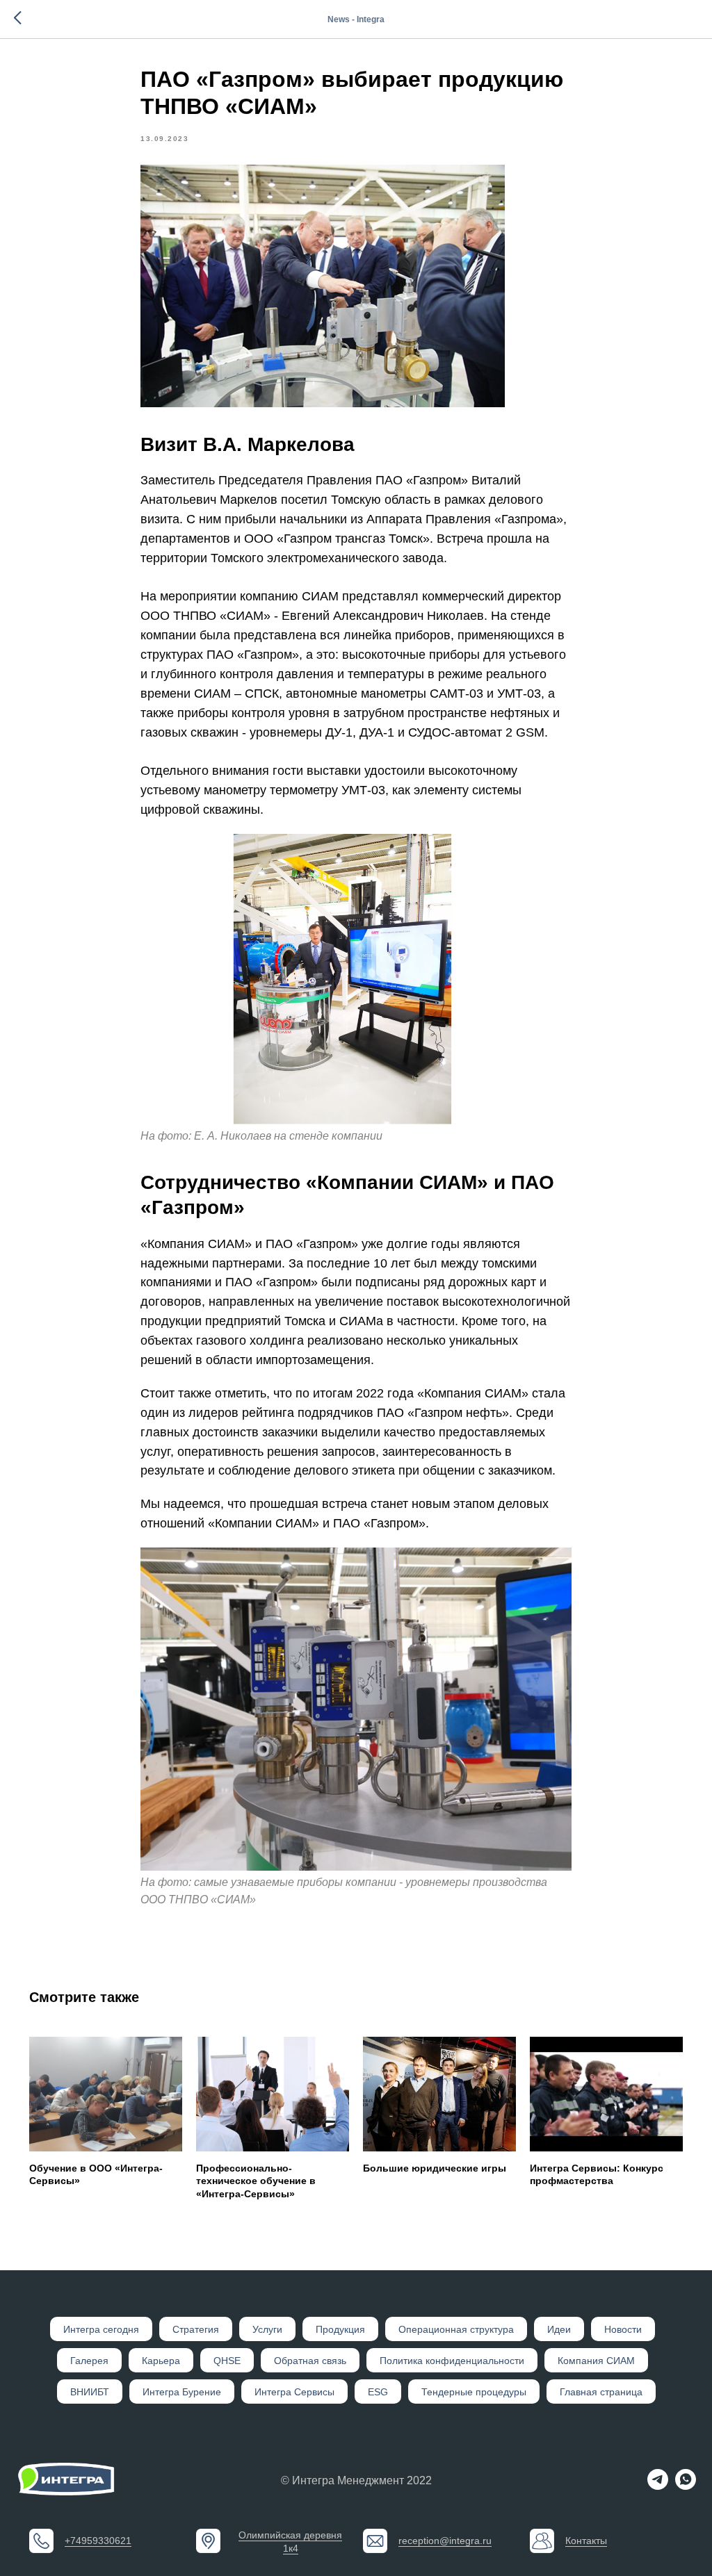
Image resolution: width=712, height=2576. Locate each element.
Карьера (161, 2361)
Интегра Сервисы (294, 2392)
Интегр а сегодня (101, 2329)
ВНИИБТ (90, 2392)
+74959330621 (98, 2541)
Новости (623, 2329)
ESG (378, 2392)
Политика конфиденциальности (452, 2361)
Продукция (340, 2329)
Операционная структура (456, 2329)
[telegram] (658, 2486)
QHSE (227, 2361)
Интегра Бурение (182, 2392)
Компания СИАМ (596, 2361)
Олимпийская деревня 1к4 (290, 2542)
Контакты (586, 2541)
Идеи (559, 2329)
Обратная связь (310, 2361)
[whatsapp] (686, 2486)
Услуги (267, 2329)
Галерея (89, 2361)
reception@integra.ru (445, 2541)
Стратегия (196, 2329)
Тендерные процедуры (474, 2392)
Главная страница (601, 2392)
